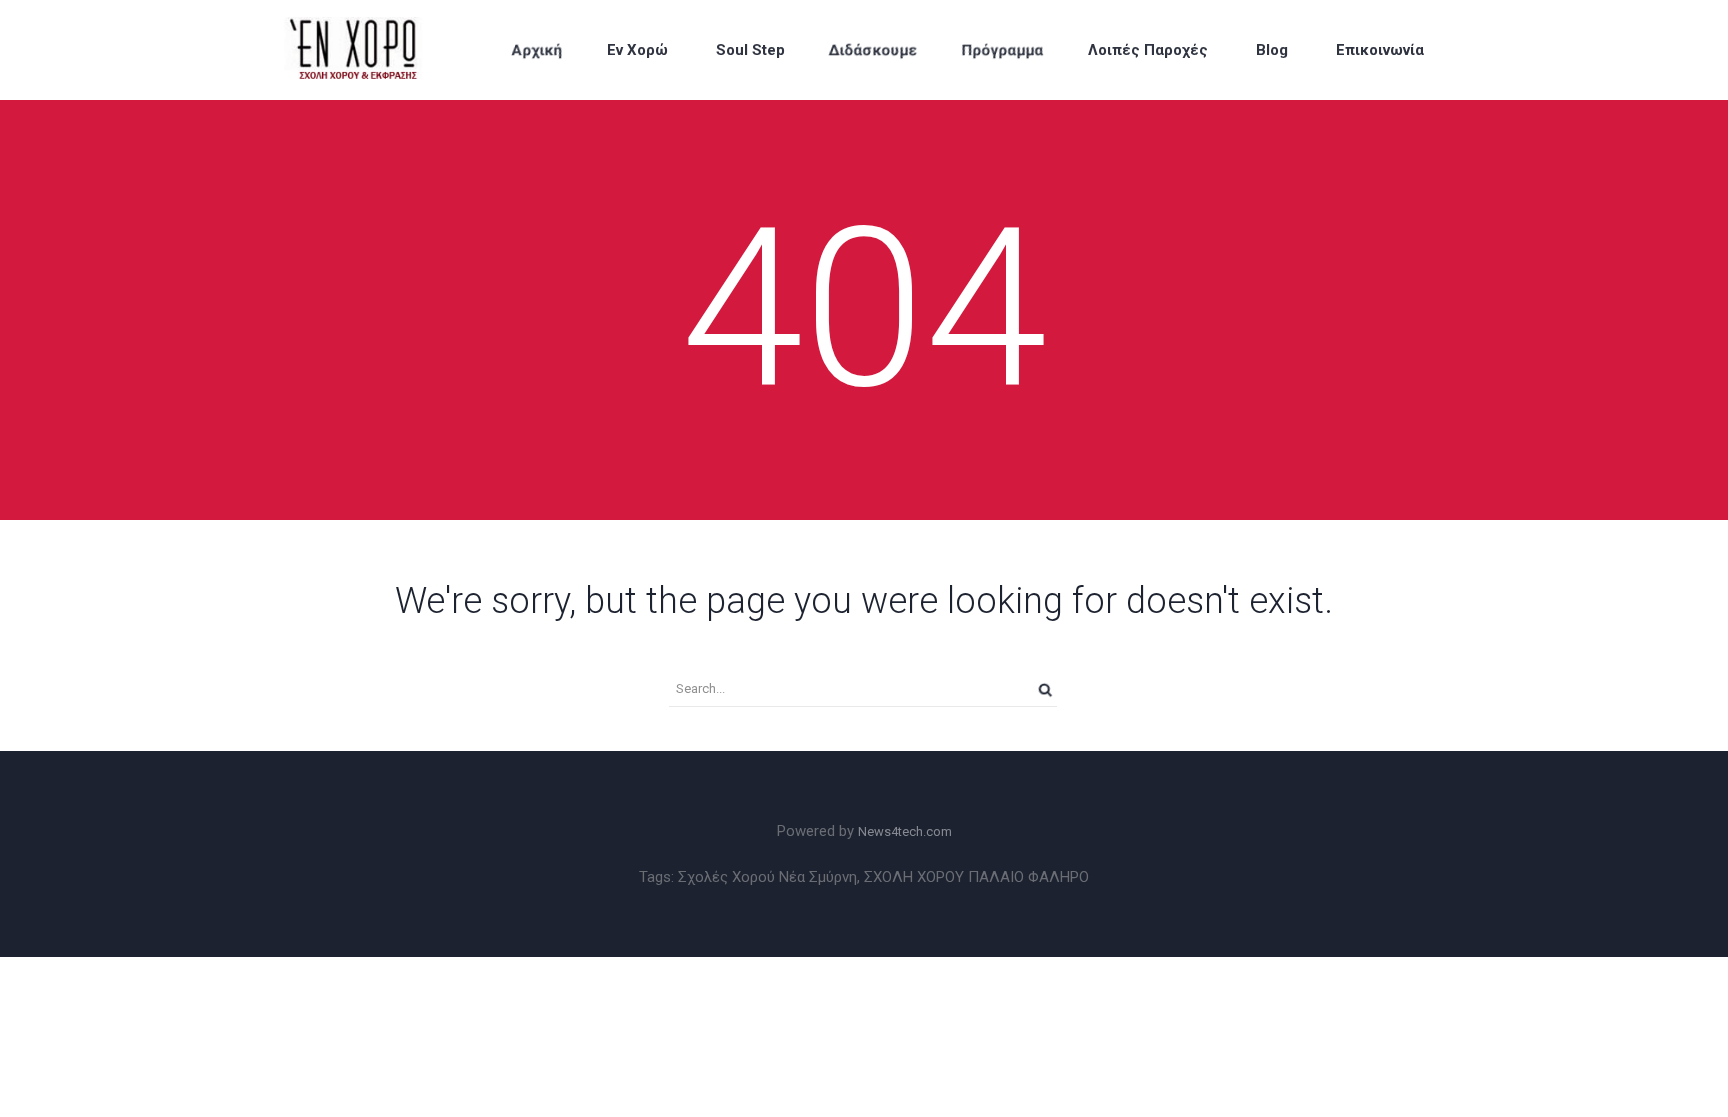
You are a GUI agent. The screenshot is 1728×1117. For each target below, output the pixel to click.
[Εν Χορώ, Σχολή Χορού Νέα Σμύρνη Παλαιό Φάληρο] (376, 50)
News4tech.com (905, 831)
